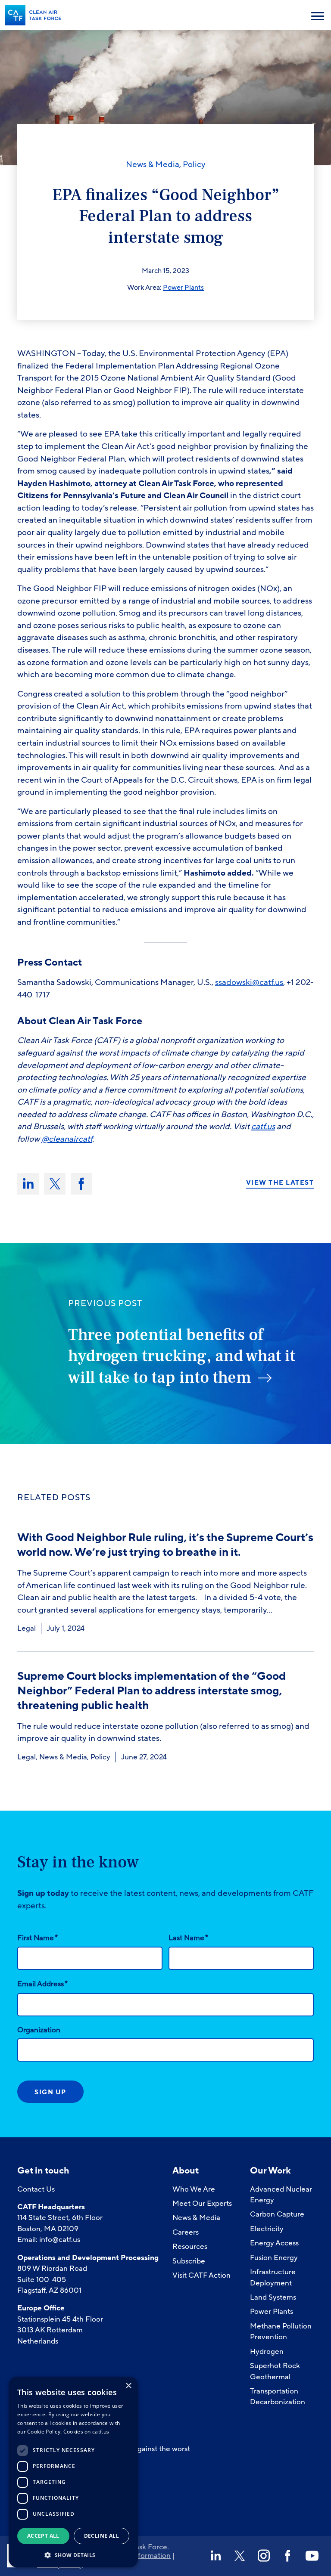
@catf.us (268, 982)
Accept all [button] (43, 2536)
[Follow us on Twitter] (240, 2556)
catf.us (263, 1127)
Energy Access (274, 2243)
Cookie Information (138, 2556)
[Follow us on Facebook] (288, 2556)
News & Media (153, 164)
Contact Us (36, 2189)
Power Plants (183, 288)
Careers (186, 2232)
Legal (27, 1628)
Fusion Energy (274, 2258)
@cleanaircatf (67, 1139)
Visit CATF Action (201, 2275)
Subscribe (189, 2261)
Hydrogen (267, 2352)
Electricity (267, 2229)
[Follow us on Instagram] (264, 2556)
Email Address (42, 1984)
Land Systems (273, 2297)
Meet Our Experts (202, 2203)
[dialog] (73, 2472)
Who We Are (194, 2189)
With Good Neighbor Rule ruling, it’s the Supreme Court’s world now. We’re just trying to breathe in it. (165, 1545)
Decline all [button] (101, 2536)
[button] (73, 2554)
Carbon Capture (277, 2214)
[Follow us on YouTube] (312, 2556)
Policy (194, 164)
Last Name (188, 1938)
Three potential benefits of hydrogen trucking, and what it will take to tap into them (182, 1356)
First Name (37, 1938)
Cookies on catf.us (86, 2432)
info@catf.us (60, 2240)
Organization (39, 2030)
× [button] (128, 2386)
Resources (190, 2246)
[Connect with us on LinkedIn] (215, 2556)
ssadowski (234, 982)
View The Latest (280, 1183)
